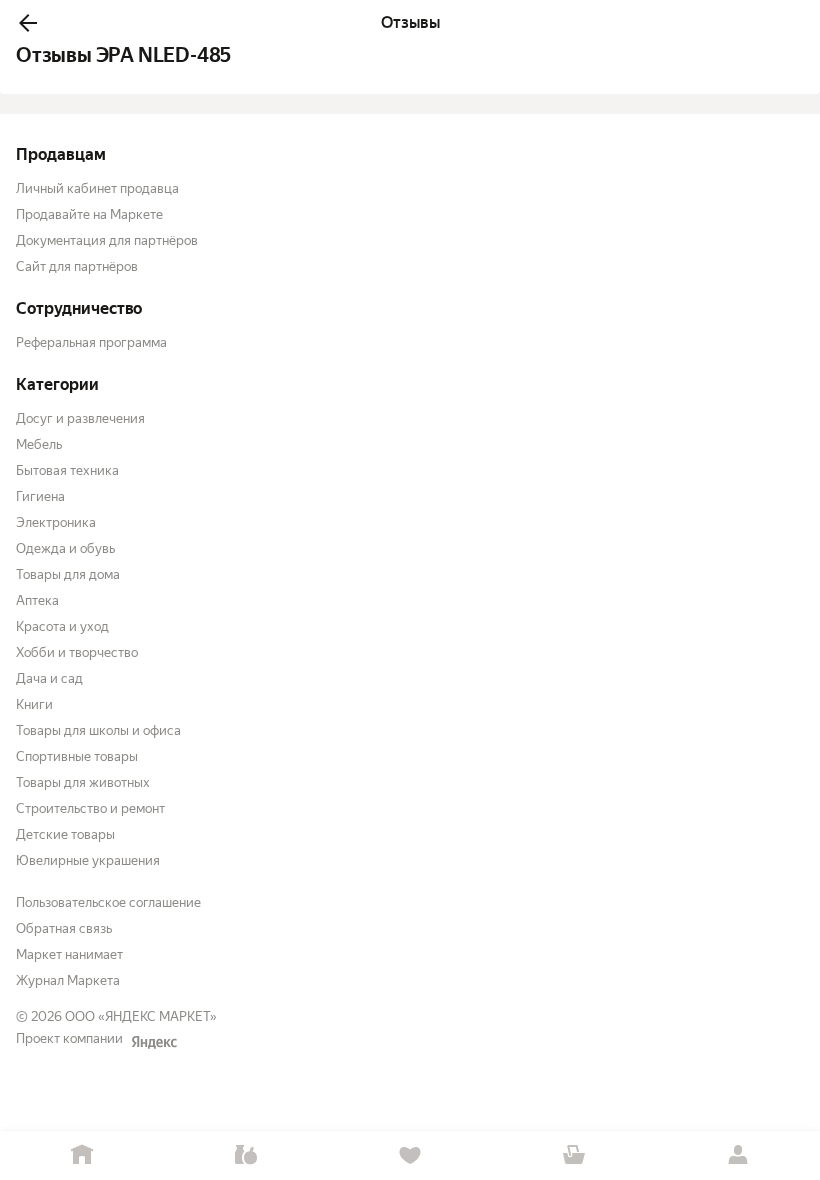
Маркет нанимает (69, 954)
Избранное (410, 1155)
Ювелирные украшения (88, 860)
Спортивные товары (77, 756)
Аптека (37, 600)
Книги (34, 704)
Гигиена (40, 496)
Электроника (56, 522)
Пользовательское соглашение (108, 902)
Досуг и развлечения (80, 418)
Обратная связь (64, 928)
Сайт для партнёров (77, 266)
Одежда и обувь (65, 548)
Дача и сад (49, 678)
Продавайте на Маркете (89, 214)
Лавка (246, 1155)
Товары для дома (68, 574)
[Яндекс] (154, 1042)
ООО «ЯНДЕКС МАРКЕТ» (141, 1016)
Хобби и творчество (77, 652)
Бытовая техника (67, 470)
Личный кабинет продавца (97, 188)
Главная (82, 1155)
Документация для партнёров (107, 240)
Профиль (738, 1155)
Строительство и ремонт (90, 808)
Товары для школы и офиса (98, 730)
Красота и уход (62, 626)
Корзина (574, 1155)
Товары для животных (83, 782)
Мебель (39, 444)
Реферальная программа (91, 342)
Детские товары (65, 834)
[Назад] (28, 23)
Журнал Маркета (68, 980)
